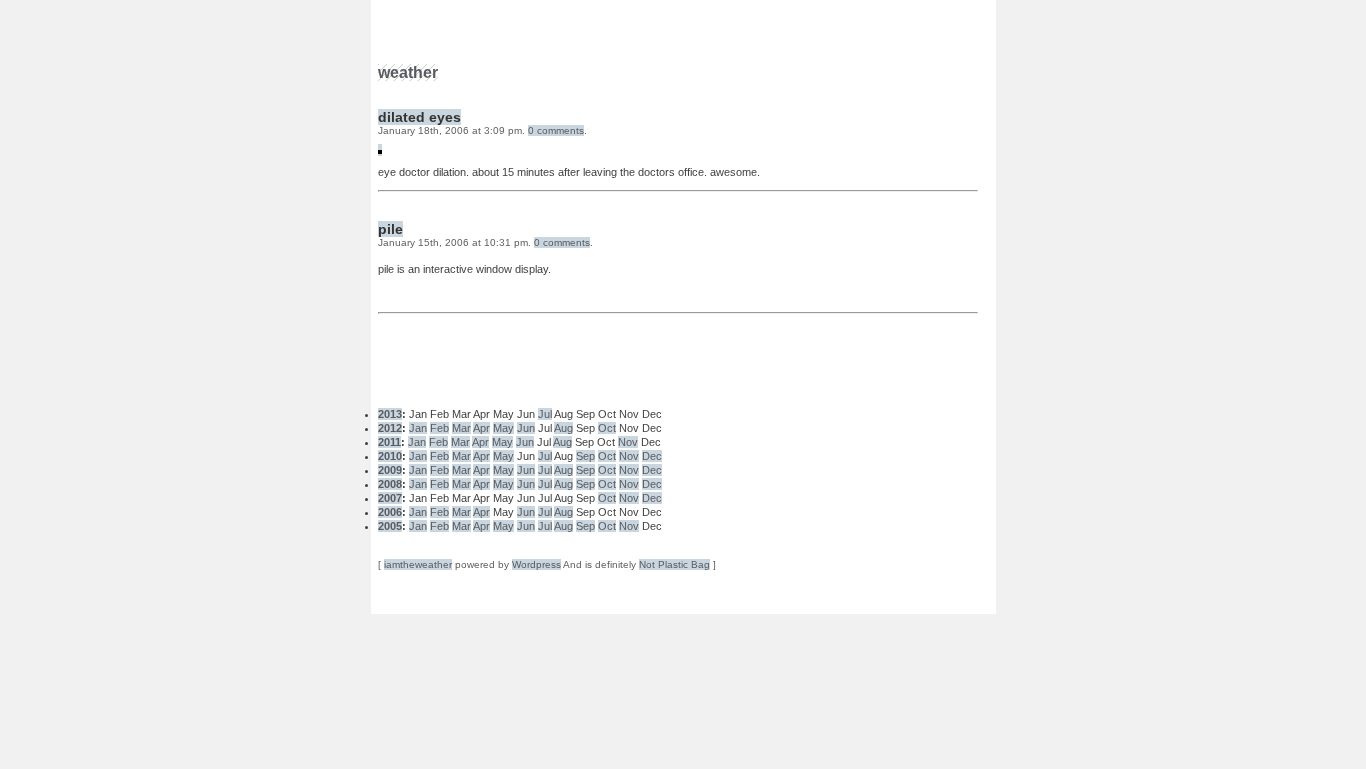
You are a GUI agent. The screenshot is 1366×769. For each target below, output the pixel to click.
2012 (390, 428)
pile (390, 229)
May (503, 428)
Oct (607, 428)
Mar (461, 428)
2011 (389, 442)
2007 (390, 498)
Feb (439, 428)
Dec (652, 456)
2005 (390, 526)
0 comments (556, 130)
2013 (390, 414)
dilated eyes (419, 117)
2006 (390, 512)
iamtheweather (418, 564)
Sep (585, 456)
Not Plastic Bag (674, 564)
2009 (390, 470)
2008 (390, 484)
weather (408, 72)
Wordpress (536, 564)
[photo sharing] (380, 150)
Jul (545, 414)
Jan (418, 428)
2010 (390, 456)
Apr (481, 428)
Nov (628, 442)
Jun (526, 428)
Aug (563, 428)
